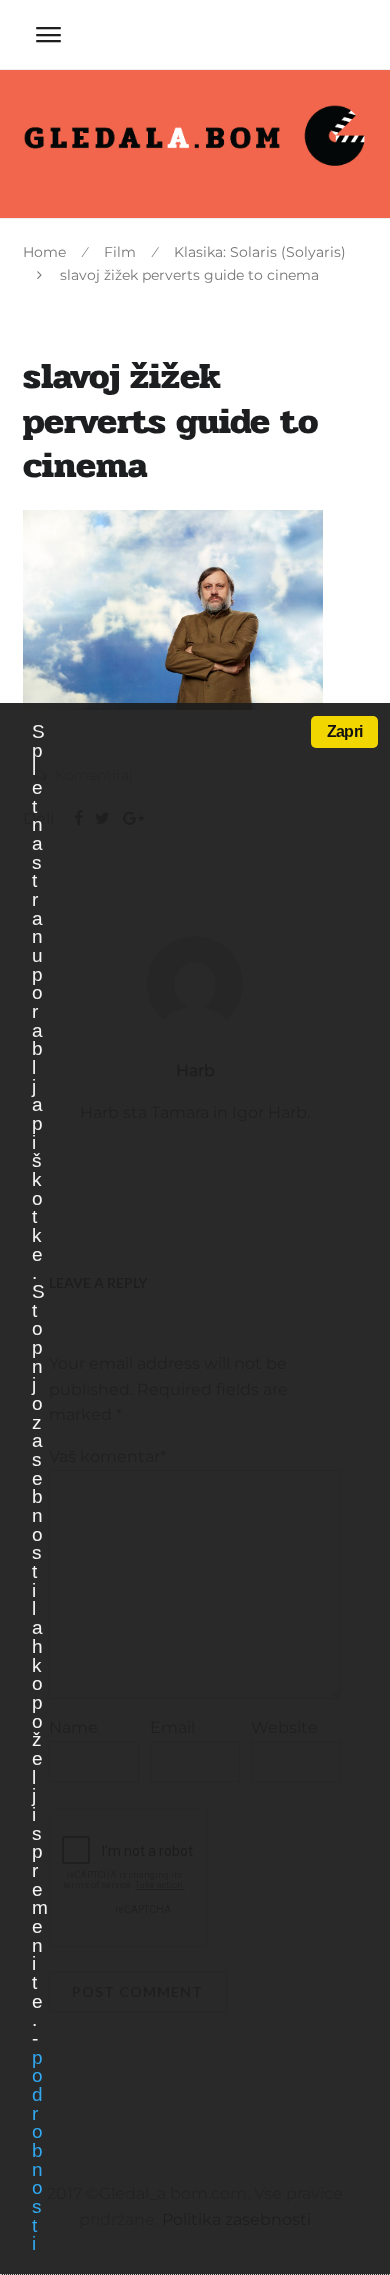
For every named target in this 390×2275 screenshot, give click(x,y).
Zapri (344, 731)
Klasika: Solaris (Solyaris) (260, 252)
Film (120, 252)
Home (44, 252)
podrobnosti (37, 2151)
